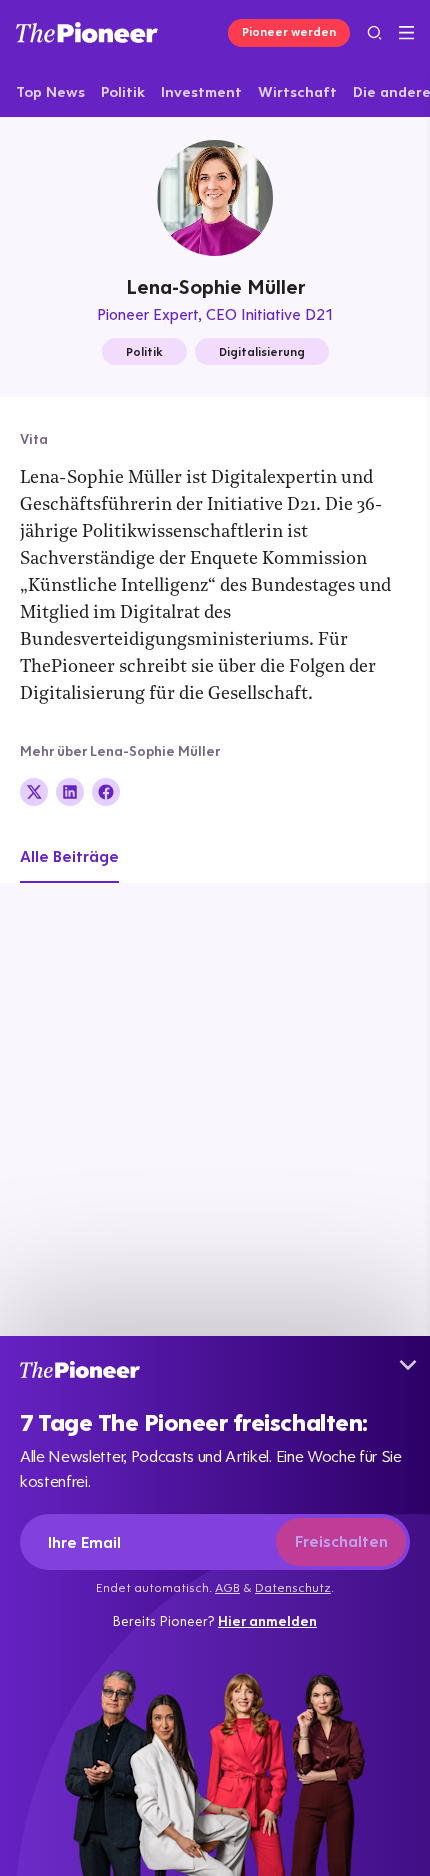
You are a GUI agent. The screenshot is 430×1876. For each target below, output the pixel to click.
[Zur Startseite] (87, 32)
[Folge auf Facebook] (106, 792)
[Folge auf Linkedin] (70, 792)
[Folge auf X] (34, 792)
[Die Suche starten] (374, 32)
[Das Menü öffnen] (406, 33)
